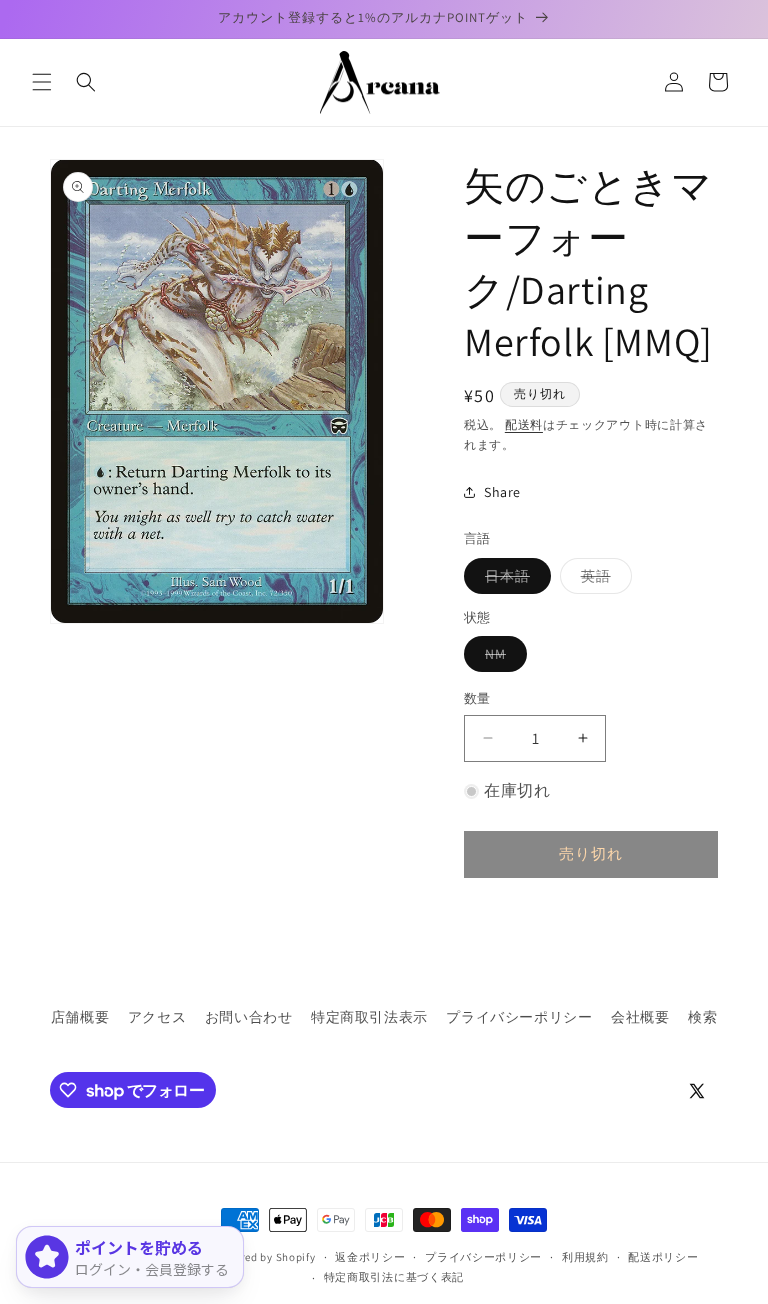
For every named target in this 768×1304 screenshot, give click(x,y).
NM (502, 658)
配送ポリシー (663, 1257)
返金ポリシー (370, 1257)
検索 (702, 1017)
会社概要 (640, 1017)
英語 (603, 580)
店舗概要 (80, 1017)
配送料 (524, 424)
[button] (42, 82)
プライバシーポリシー (519, 1017)
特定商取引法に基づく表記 (394, 1277)
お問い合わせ (249, 1017)
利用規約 (585, 1257)
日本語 (514, 580)
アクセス (157, 1017)
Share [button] (502, 492)
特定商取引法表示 (369, 1017)
